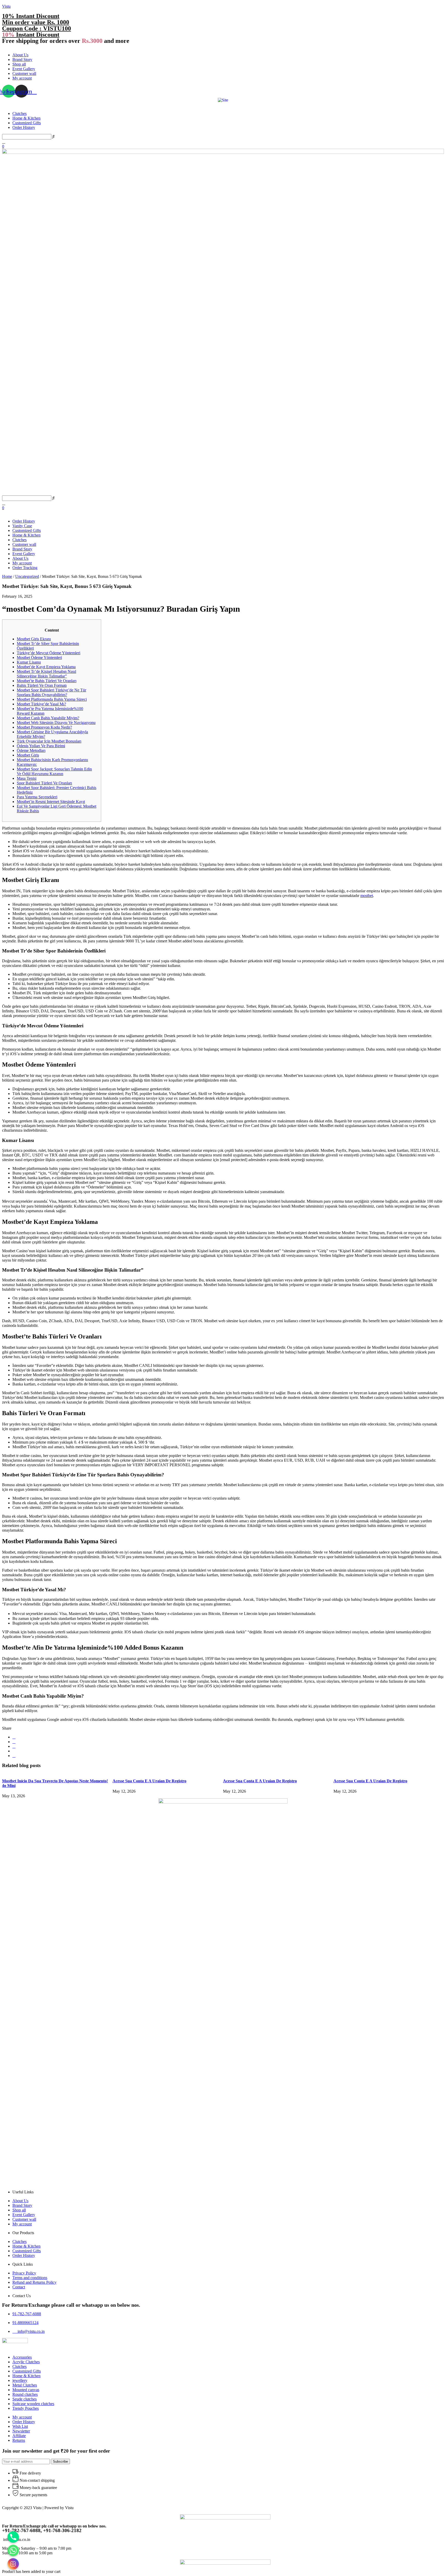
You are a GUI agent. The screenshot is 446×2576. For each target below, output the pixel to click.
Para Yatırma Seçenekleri (37, 797)
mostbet (367, 896)
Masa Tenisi (27, 778)
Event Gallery (24, 69)
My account (22, 78)
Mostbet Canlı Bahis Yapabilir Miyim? (48, 718)
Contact (19, 2287)
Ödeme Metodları (31, 750)
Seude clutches (25, 2399)
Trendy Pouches (26, 2408)
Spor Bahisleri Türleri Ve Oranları (44, 783)
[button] (223, 46)
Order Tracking (25, 568)
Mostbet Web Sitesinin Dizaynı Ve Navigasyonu (56, 723)
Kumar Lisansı (29, 662)
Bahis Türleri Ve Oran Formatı (42, 685)
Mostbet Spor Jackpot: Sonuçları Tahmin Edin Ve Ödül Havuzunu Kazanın (54, 771)
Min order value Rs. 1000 (36, 22)
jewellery (20, 2380)
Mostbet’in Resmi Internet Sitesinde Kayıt (51, 802)
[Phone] (13, 2537)
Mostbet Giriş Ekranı (34, 639)
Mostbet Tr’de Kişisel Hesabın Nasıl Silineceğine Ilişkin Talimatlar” (46, 674)
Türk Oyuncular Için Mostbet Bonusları (49, 741)
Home (7, 576)
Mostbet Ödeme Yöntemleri (39, 657)
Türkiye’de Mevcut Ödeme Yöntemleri (49, 653)
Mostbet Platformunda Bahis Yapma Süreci (52, 699)
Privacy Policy (24, 2273)
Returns (19, 2440)
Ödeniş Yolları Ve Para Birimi (41, 746)
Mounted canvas (26, 2390)
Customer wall (24, 73)
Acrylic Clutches (26, 2362)
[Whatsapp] (13, 2550)
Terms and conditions (30, 2278)
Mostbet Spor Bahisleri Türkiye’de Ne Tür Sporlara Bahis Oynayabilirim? (51, 692)
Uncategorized (27, 576)
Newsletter (21, 2431)
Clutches (19, 113)
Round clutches (25, 2394)
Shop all (19, 64)
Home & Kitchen (26, 118)
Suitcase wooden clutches (33, 2404)
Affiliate (19, 2436)
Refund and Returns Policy (34, 2282)
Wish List (20, 2426)
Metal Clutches (25, 2385)
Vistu (6, 6)
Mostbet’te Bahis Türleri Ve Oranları (47, 681)
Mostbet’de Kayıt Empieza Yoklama (46, 667)
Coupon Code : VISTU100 (37, 28)
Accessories (22, 2357)
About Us (20, 55)
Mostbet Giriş (28, 755)
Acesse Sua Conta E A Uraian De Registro (149, 1781)
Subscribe (60, 2461)
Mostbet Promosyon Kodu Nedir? (44, 727)
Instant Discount (31, 35)
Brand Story (22, 60)
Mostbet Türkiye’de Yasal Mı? (41, 704)
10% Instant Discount (31, 16)
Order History (24, 127)
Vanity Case (22, 526)
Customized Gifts (27, 123)
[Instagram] (13, 2564)
